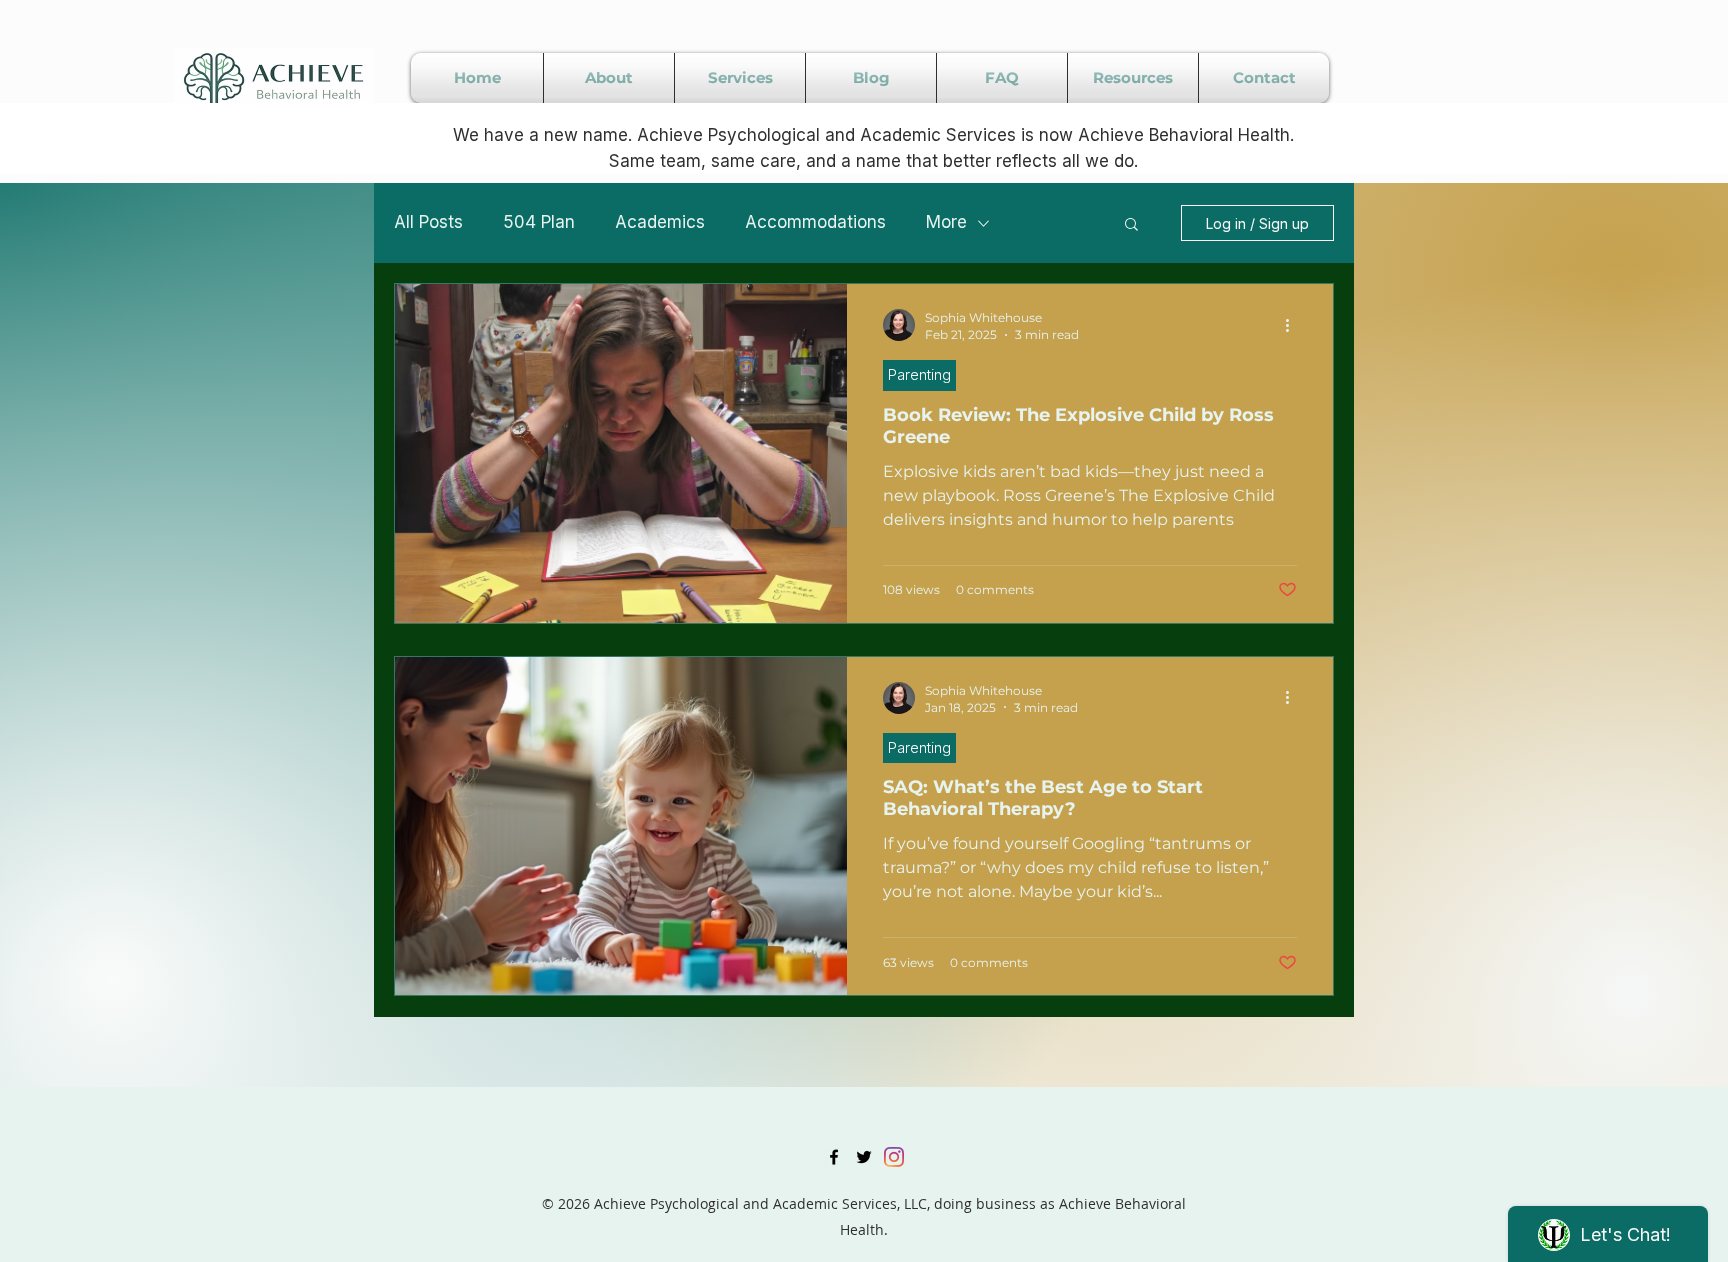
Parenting (919, 374)
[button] (1131, 225)
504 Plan (539, 222)
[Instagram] (894, 1157)
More (946, 222)
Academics (660, 222)
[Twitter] (864, 1157)
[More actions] (1294, 325)
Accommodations (815, 222)
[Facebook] (834, 1157)
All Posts (428, 222)
